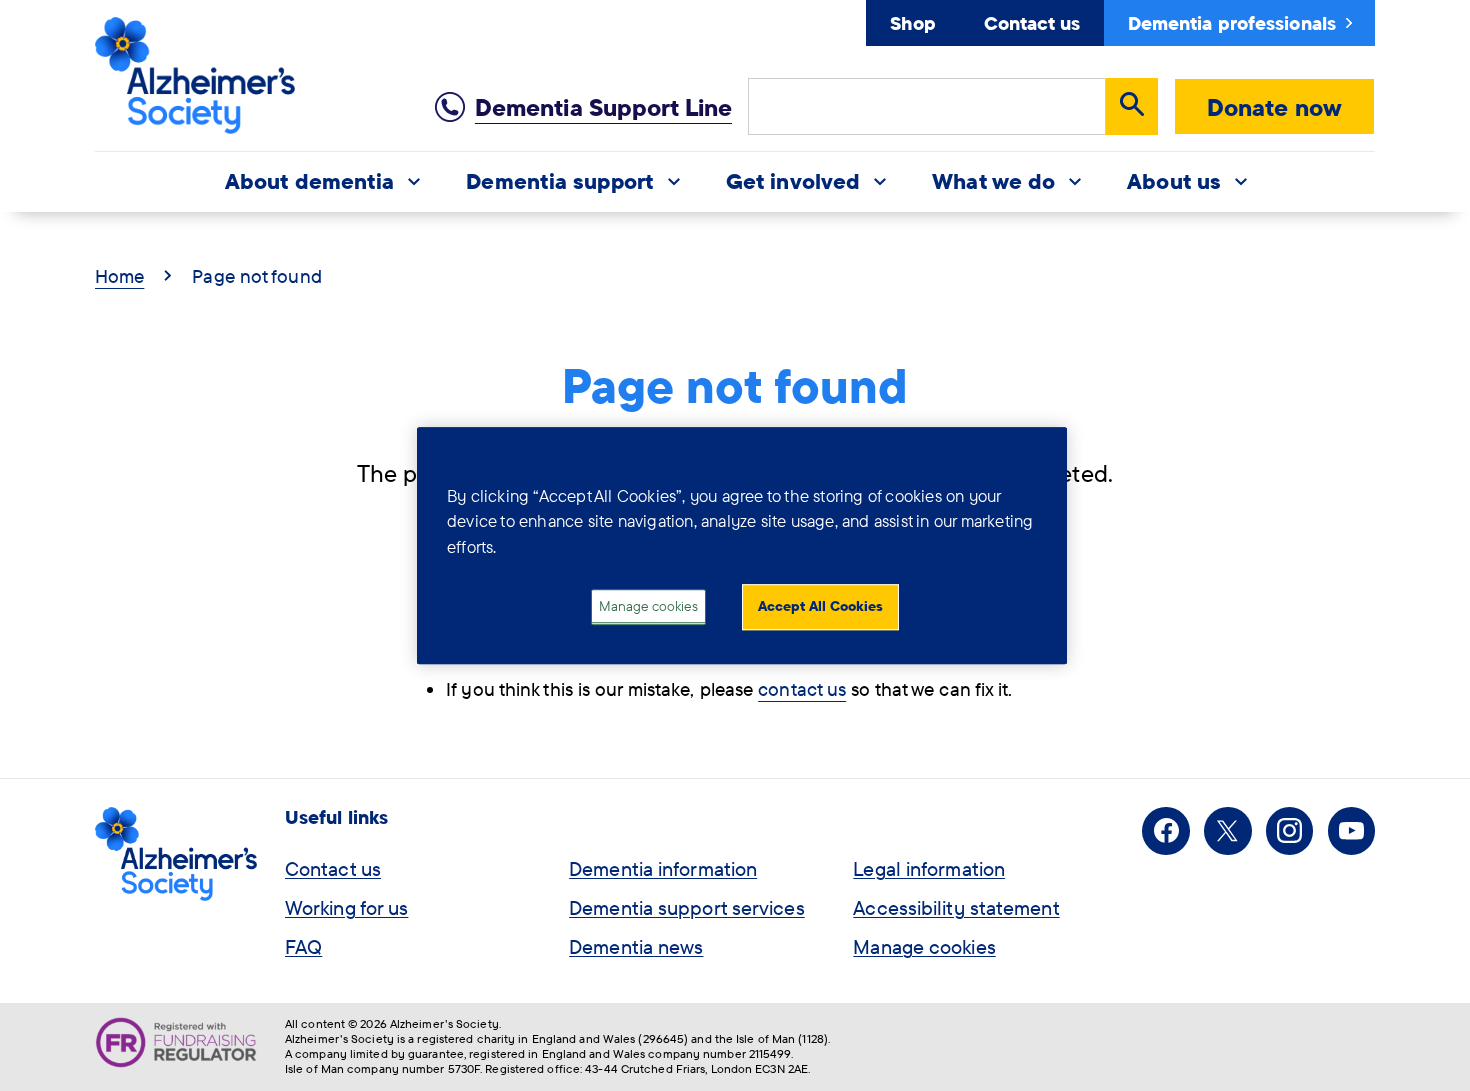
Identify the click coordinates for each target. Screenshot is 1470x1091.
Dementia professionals (1232, 23)
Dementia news (636, 946)
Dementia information (663, 868)
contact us (802, 689)
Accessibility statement (956, 907)
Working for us (346, 907)
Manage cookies (924, 946)
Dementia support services (687, 907)
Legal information (929, 868)
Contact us (1032, 23)
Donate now (1274, 107)
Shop (912, 23)
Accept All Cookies (820, 607)
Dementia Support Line (603, 107)
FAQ (303, 946)
